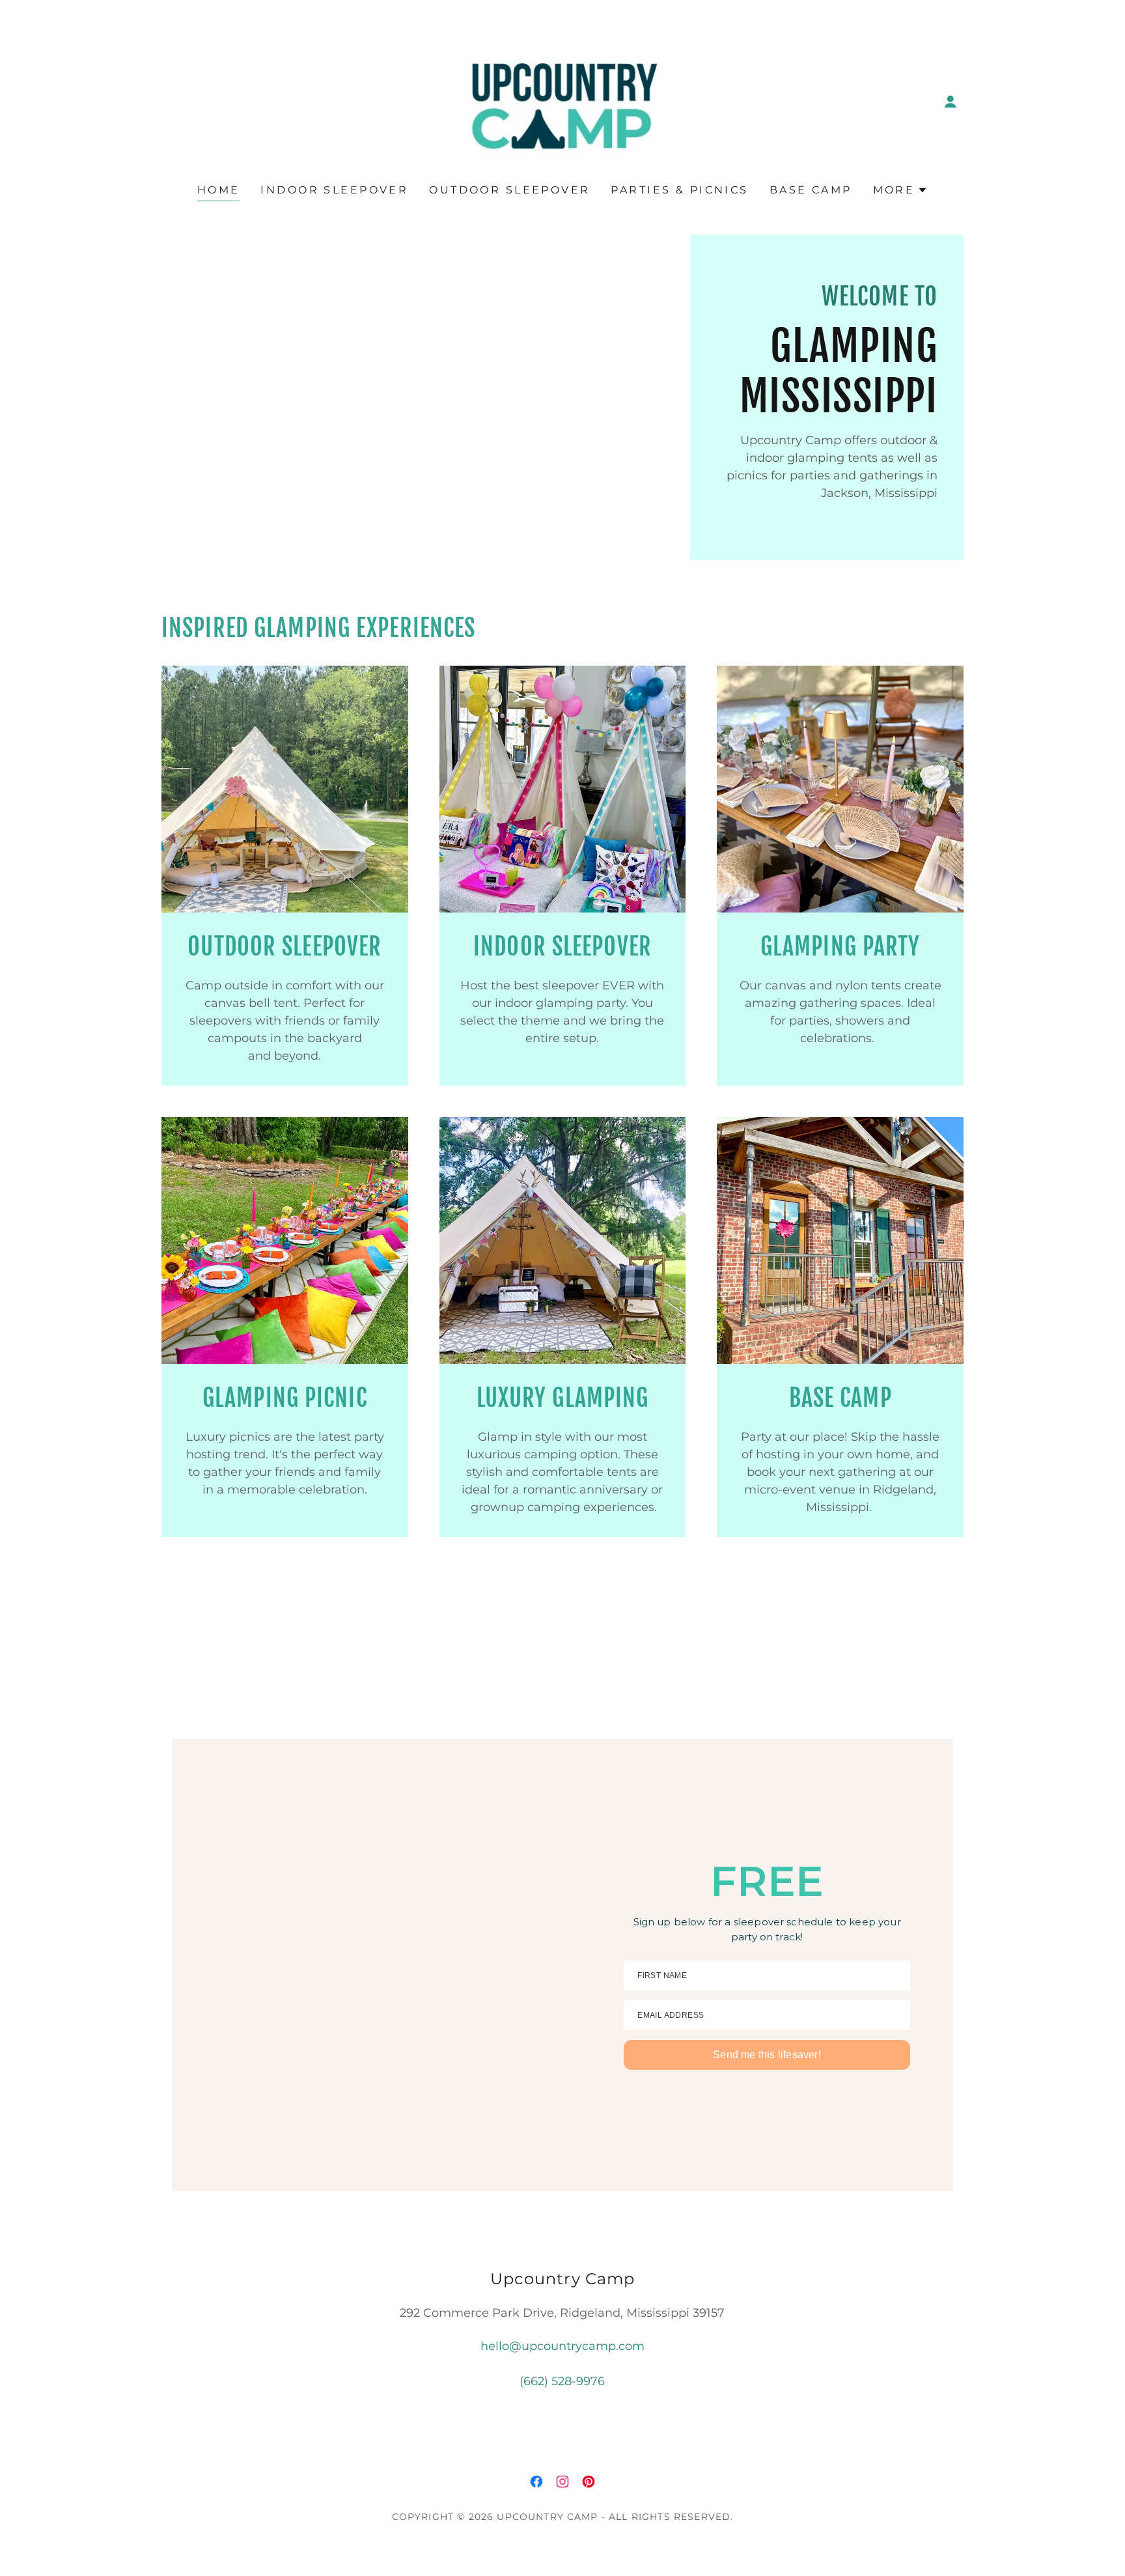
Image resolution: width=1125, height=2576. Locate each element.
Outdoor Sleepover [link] (509, 190)
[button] (951, 102)
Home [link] (219, 190)
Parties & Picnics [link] (679, 190)
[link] (562, 101)
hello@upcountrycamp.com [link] (562, 2346)
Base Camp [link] (811, 190)
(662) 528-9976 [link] (562, 2381)
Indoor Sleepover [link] (334, 190)
